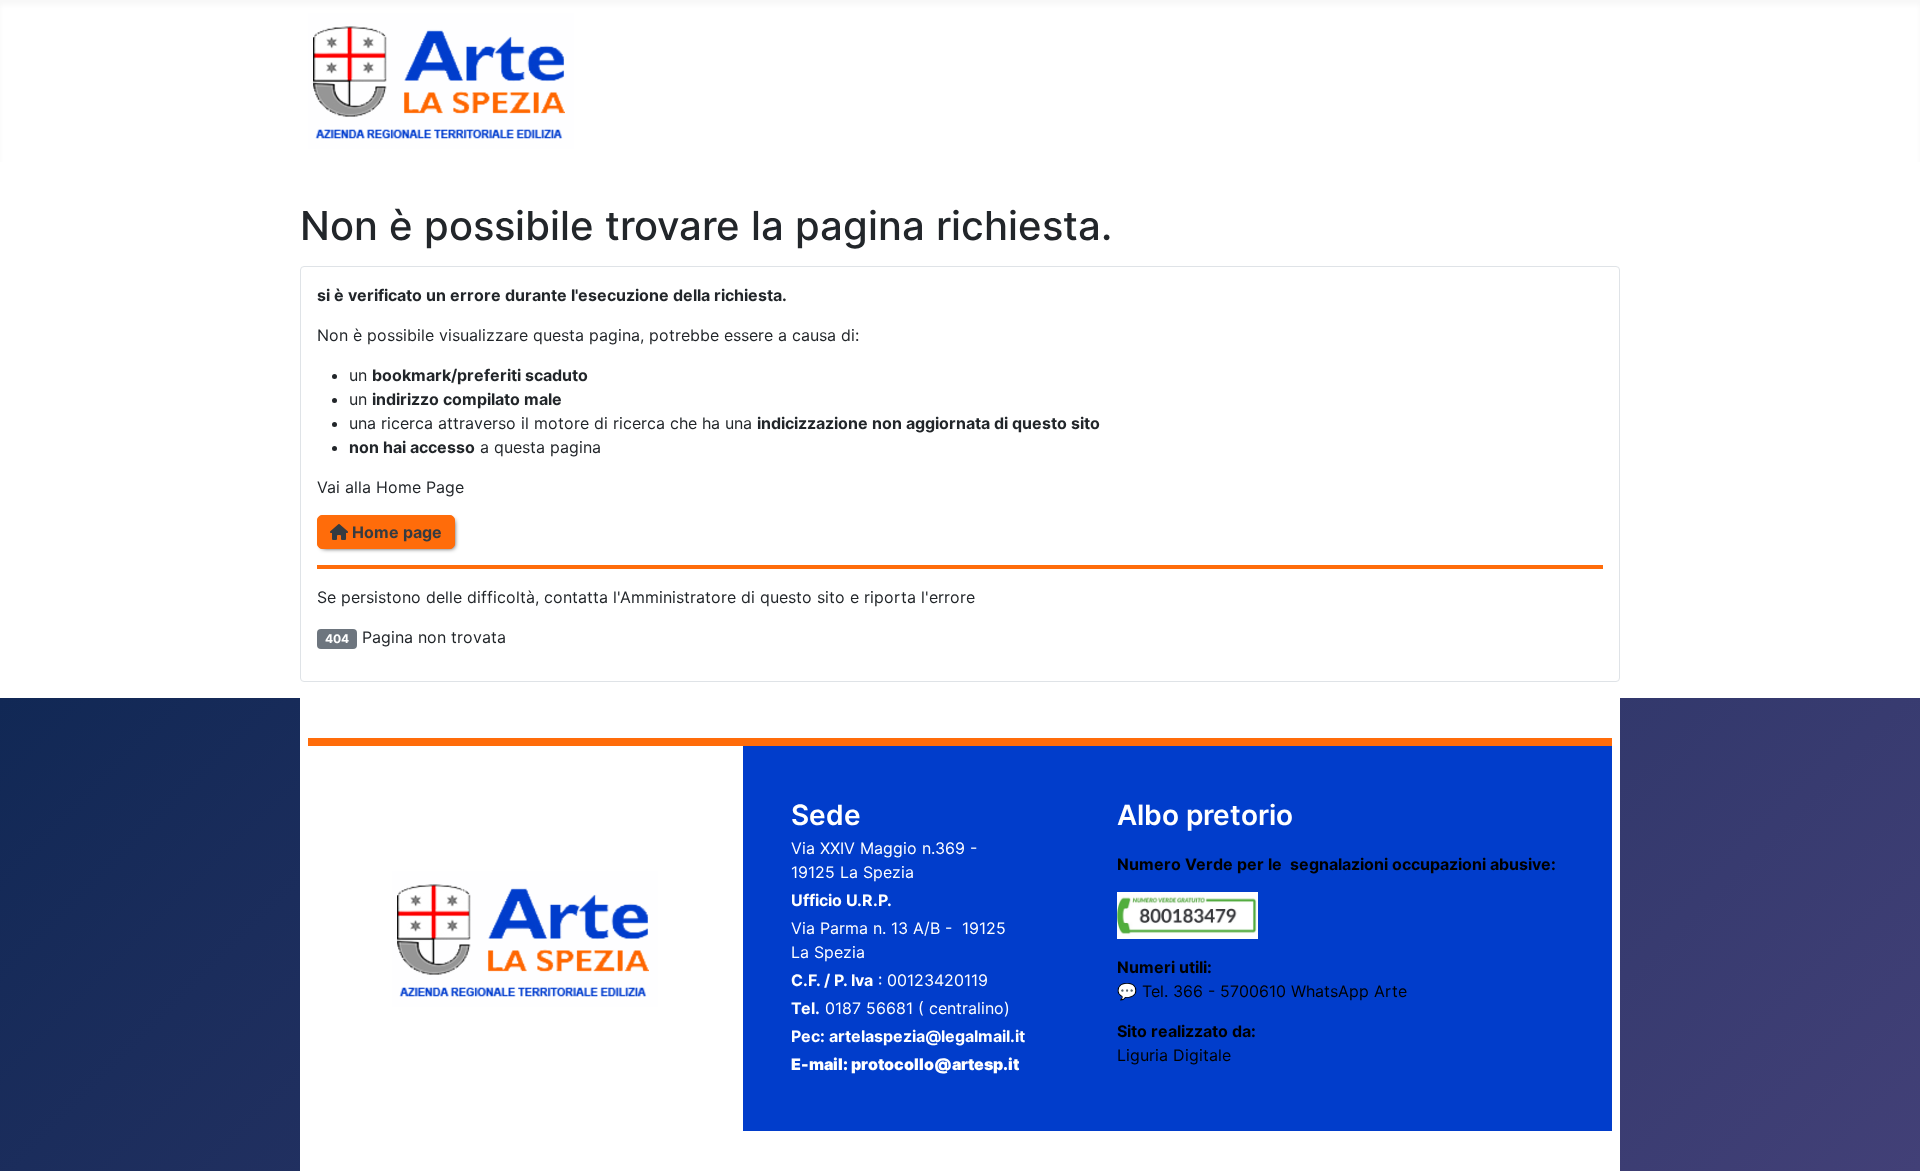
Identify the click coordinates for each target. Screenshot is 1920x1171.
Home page (395, 532)
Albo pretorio (1205, 815)
